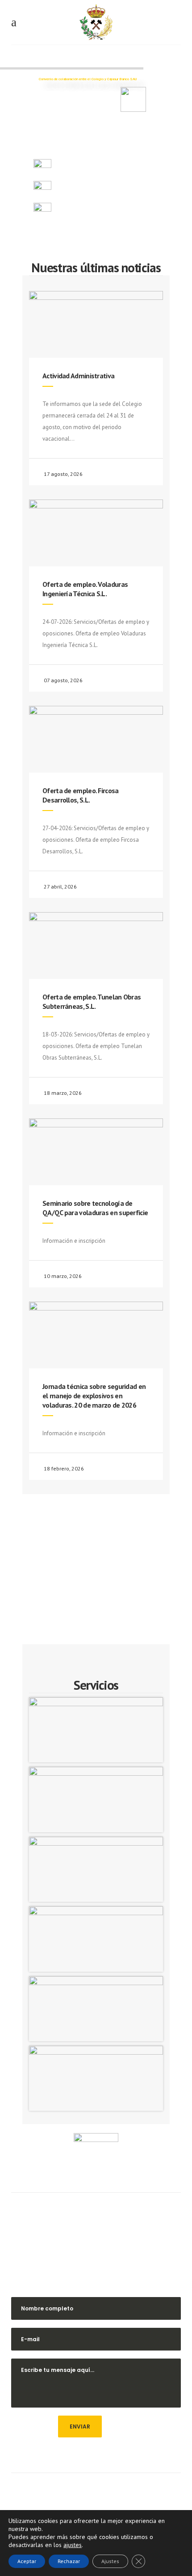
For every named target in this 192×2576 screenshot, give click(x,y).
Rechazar (69, 2561)
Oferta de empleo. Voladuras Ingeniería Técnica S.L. (85, 589)
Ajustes (110, 2561)
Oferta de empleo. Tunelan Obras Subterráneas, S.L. (92, 1001)
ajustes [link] (73, 2545)
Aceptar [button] (27, 2561)
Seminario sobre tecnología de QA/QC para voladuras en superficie (95, 1208)
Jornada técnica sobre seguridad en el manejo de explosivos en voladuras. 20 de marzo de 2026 (94, 1396)
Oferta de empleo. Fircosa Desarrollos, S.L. (81, 795)
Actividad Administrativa (78, 376)
